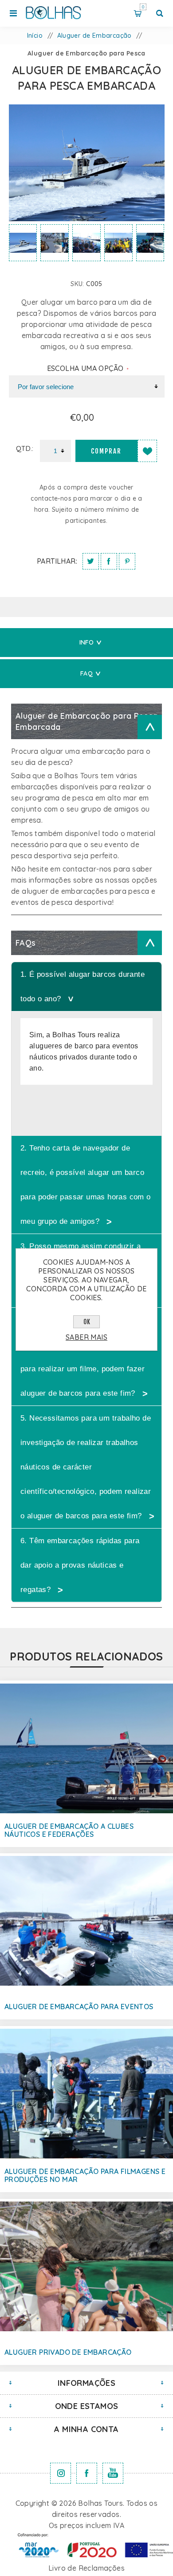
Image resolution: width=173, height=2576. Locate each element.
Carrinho (143, 7)
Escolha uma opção (86, 368)
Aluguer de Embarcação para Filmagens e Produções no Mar (85, 2175)
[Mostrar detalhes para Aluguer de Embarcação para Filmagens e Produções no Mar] (86, 2094)
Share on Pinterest (127, 561)
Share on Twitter (91, 561)
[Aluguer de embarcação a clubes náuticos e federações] (86, 1748)
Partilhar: (57, 561)
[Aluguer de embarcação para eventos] (86, 1921)
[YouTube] (113, 2473)
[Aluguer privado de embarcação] (86, 2266)
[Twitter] (61, 2473)
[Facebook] (87, 2473)
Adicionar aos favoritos (147, 451)
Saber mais (86, 1337)
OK (87, 1322)
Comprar (106, 451)
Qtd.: (25, 448)
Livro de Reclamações (86, 2568)
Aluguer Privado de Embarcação (68, 2352)
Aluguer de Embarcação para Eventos (79, 2007)
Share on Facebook (109, 561)
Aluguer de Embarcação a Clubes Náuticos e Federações (69, 1830)
